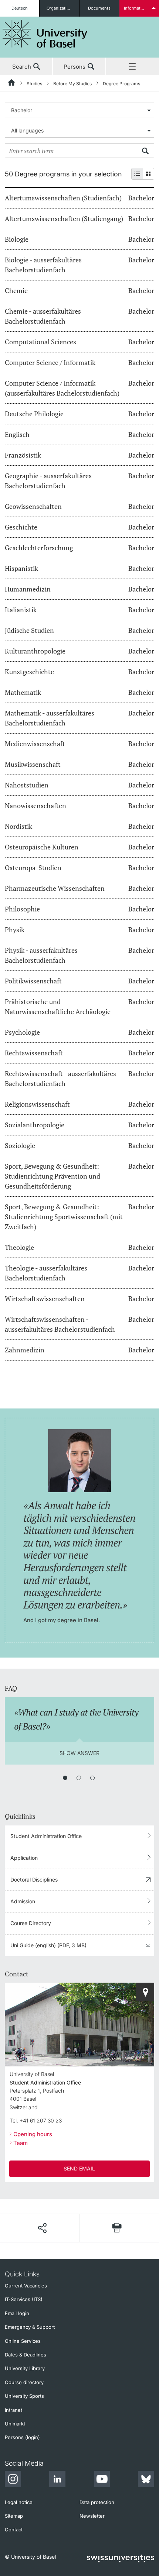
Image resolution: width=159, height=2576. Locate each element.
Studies (34, 84)
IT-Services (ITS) (24, 2299)
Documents (99, 8)
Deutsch (20, 8)
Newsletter (92, 2516)
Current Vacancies (26, 2286)
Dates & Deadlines (26, 2355)
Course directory (24, 2382)
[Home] (12, 84)
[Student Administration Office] (145, 1992)
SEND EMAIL (79, 2168)
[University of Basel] (45, 34)
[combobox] (79, 110)
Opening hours (33, 2134)
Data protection (97, 2502)
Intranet (13, 2410)
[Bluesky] (146, 2480)
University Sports (24, 2396)
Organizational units (63, 8)
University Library (25, 2368)
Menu (133, 67)
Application (24, 1858)
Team (21, 2143)
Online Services (23, 2341)
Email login (17, 2313)
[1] (65, 1778)
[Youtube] (102, 2480)
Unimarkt (15, 2424)
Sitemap (14, 2516)
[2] (79, 1778)
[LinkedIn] (57, 2480)
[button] (42, 2228)
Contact (14, 2530)
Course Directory (31, 1923)
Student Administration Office (46, 1836)
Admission (23, 1901)
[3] (92, 1778)
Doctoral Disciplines (34, 1880)
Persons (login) (22, 2437)
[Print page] (117, 2228)
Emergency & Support (30, 2327)
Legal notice (19, 2502)
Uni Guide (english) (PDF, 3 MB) (48, 1945)
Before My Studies (72, 84)
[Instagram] (13, 2480)
